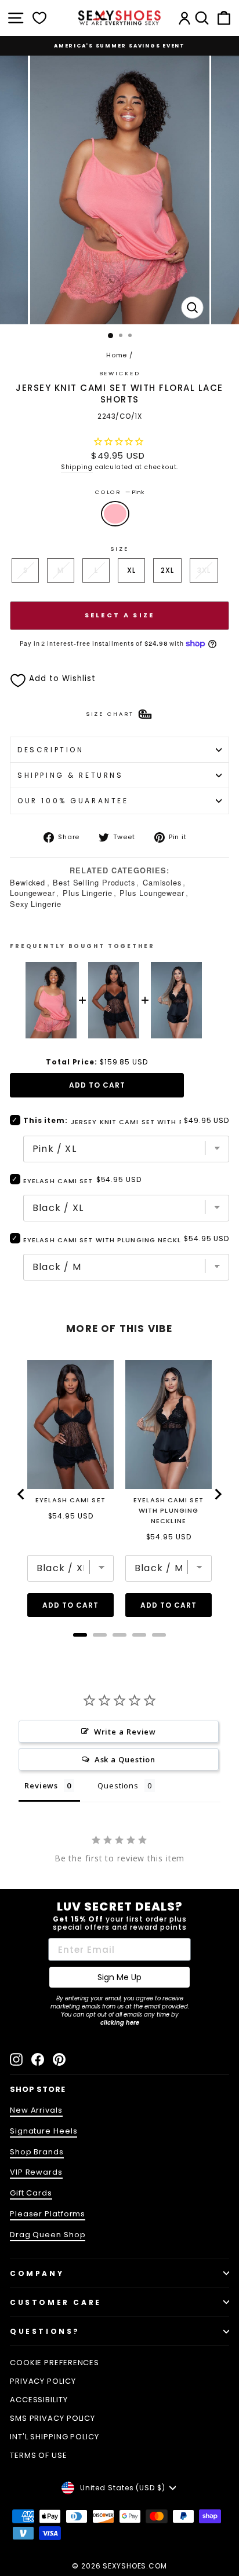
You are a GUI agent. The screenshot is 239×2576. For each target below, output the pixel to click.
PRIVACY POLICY (43, 2381)
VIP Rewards (36, 2172)
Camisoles (162, 882)
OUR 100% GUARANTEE (73, 801)
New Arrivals (36, 2110)
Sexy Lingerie (36, 904)
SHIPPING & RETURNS (70, 775)
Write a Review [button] (125, 1732)
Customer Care (56, 2302)
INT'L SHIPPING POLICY (55, 2437)
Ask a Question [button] (125, 1759)
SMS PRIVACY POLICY (52, 2418)
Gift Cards (31, 2193)
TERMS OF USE (39, 2455)
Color (119, 492)
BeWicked (120, 373)
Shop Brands (37, 2152)
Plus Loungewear (152, 893)
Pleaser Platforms (48, 2214)
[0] (39, 18)
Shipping (77, 467)
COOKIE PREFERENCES (55, 2363)
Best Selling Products (94, 882)
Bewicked (28, 882)
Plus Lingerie (88, 893)
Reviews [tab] (41, 1785)
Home (117, 355)
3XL (204, 570)
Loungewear (32, 893)
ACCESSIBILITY (39, 2400)
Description (50, 750)
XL (131, 570)
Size (119, 549)
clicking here (120, 2023)
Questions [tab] (118, 1785)
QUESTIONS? (45, 2331)
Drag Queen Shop (48, 2235)
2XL (167, 570)
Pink (115, 514)
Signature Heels (44, 2131)
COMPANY (37, 2273)
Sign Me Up (119, 1977)
